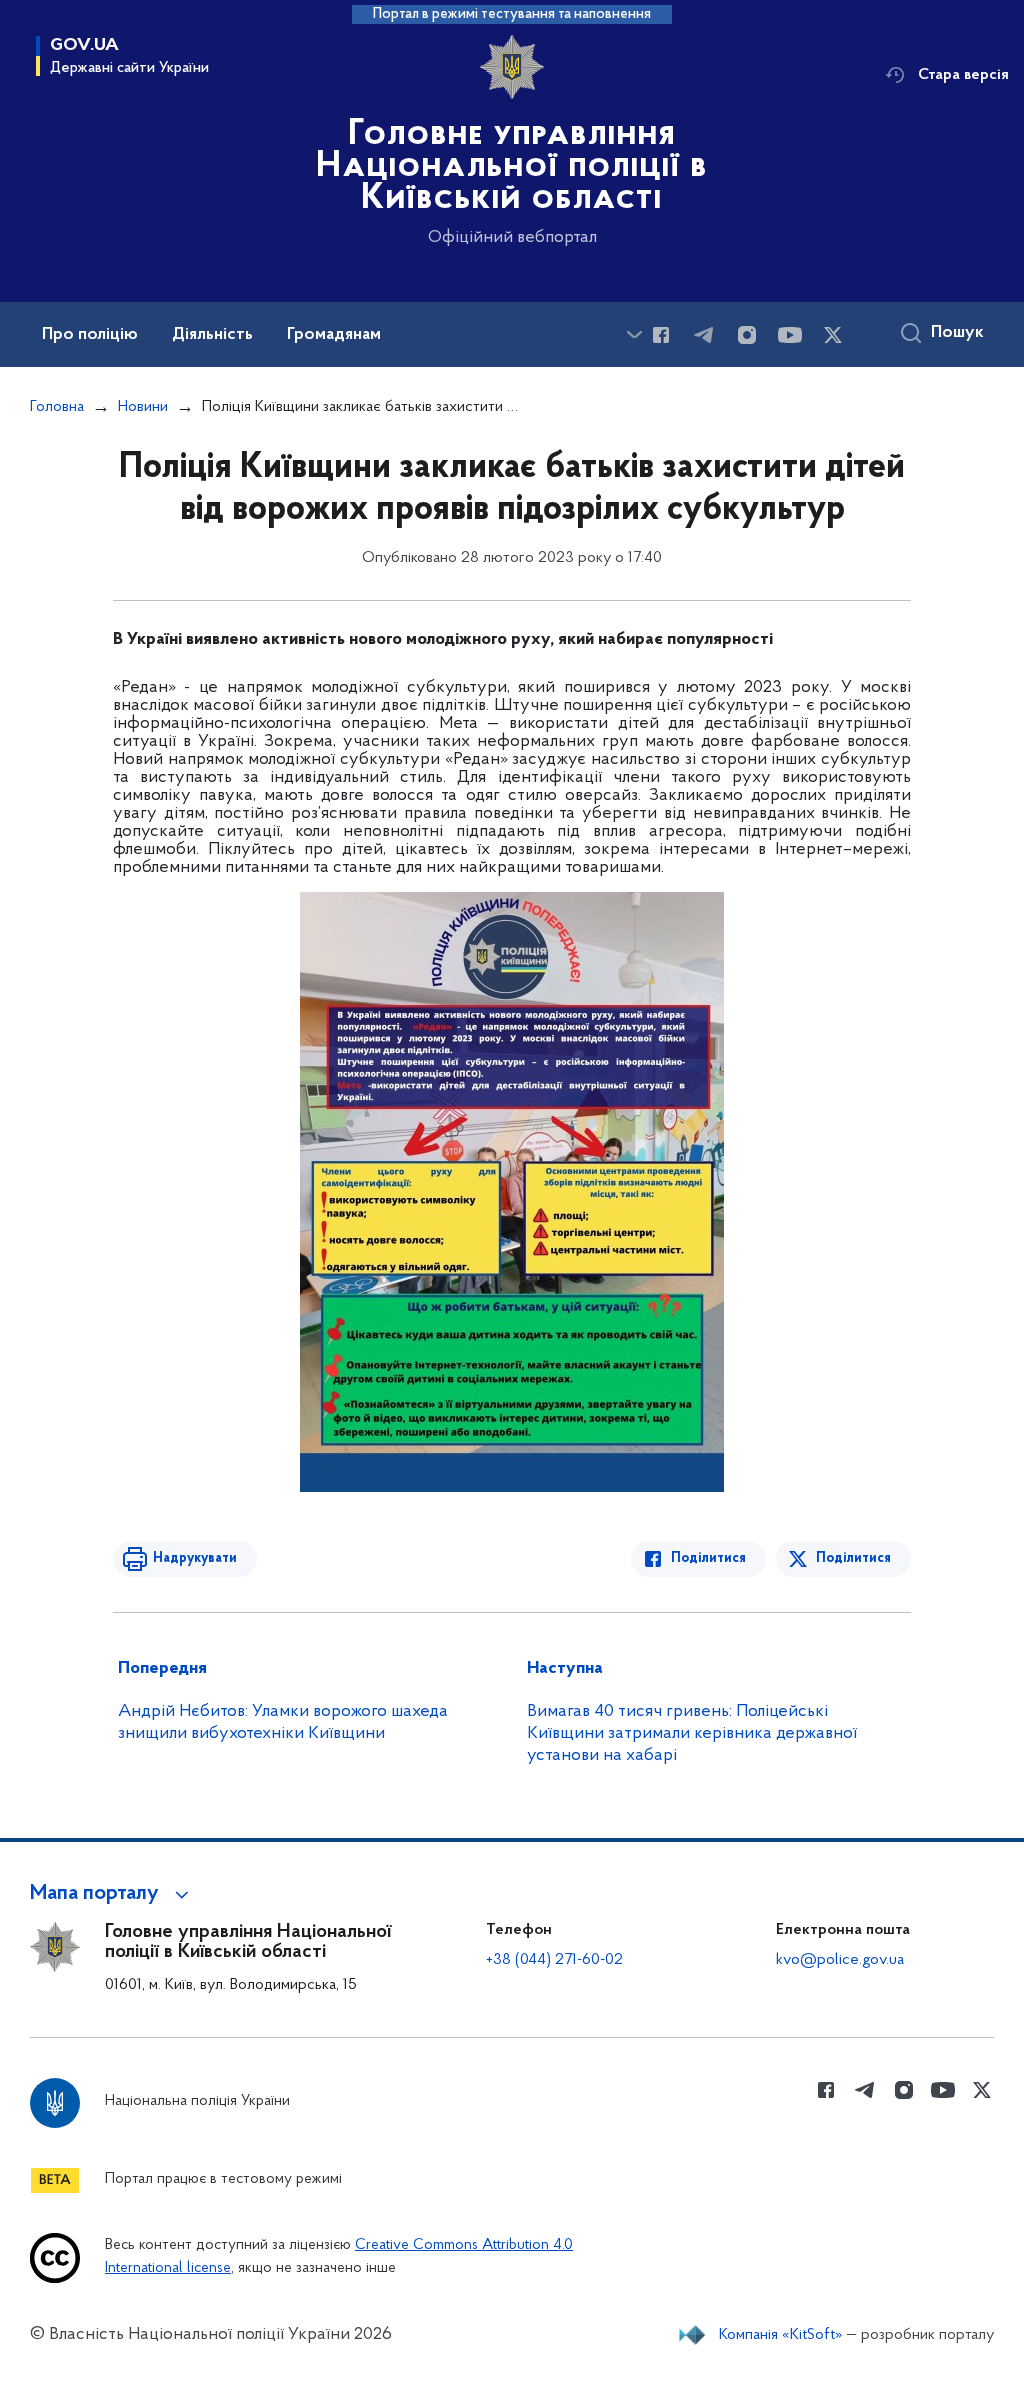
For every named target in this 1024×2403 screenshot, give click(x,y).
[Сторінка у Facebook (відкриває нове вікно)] (661, 335)
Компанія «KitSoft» (781, 2335)
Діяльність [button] (212, 335)
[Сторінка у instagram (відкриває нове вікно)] (747, 335)
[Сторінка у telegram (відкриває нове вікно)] (704, 335)
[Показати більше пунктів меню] (634, 334)
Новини (143, 407)
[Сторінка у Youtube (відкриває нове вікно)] (790, 335)
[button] (112, 1894)
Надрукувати (195, 1558)
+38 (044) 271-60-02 (554, 1960)
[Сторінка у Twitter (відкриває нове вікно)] (833, 335)
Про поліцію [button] (90, 335)
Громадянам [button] (334, 335)
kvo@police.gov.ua (840, 1960)
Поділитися (708, 1558)
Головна (57, 407)
